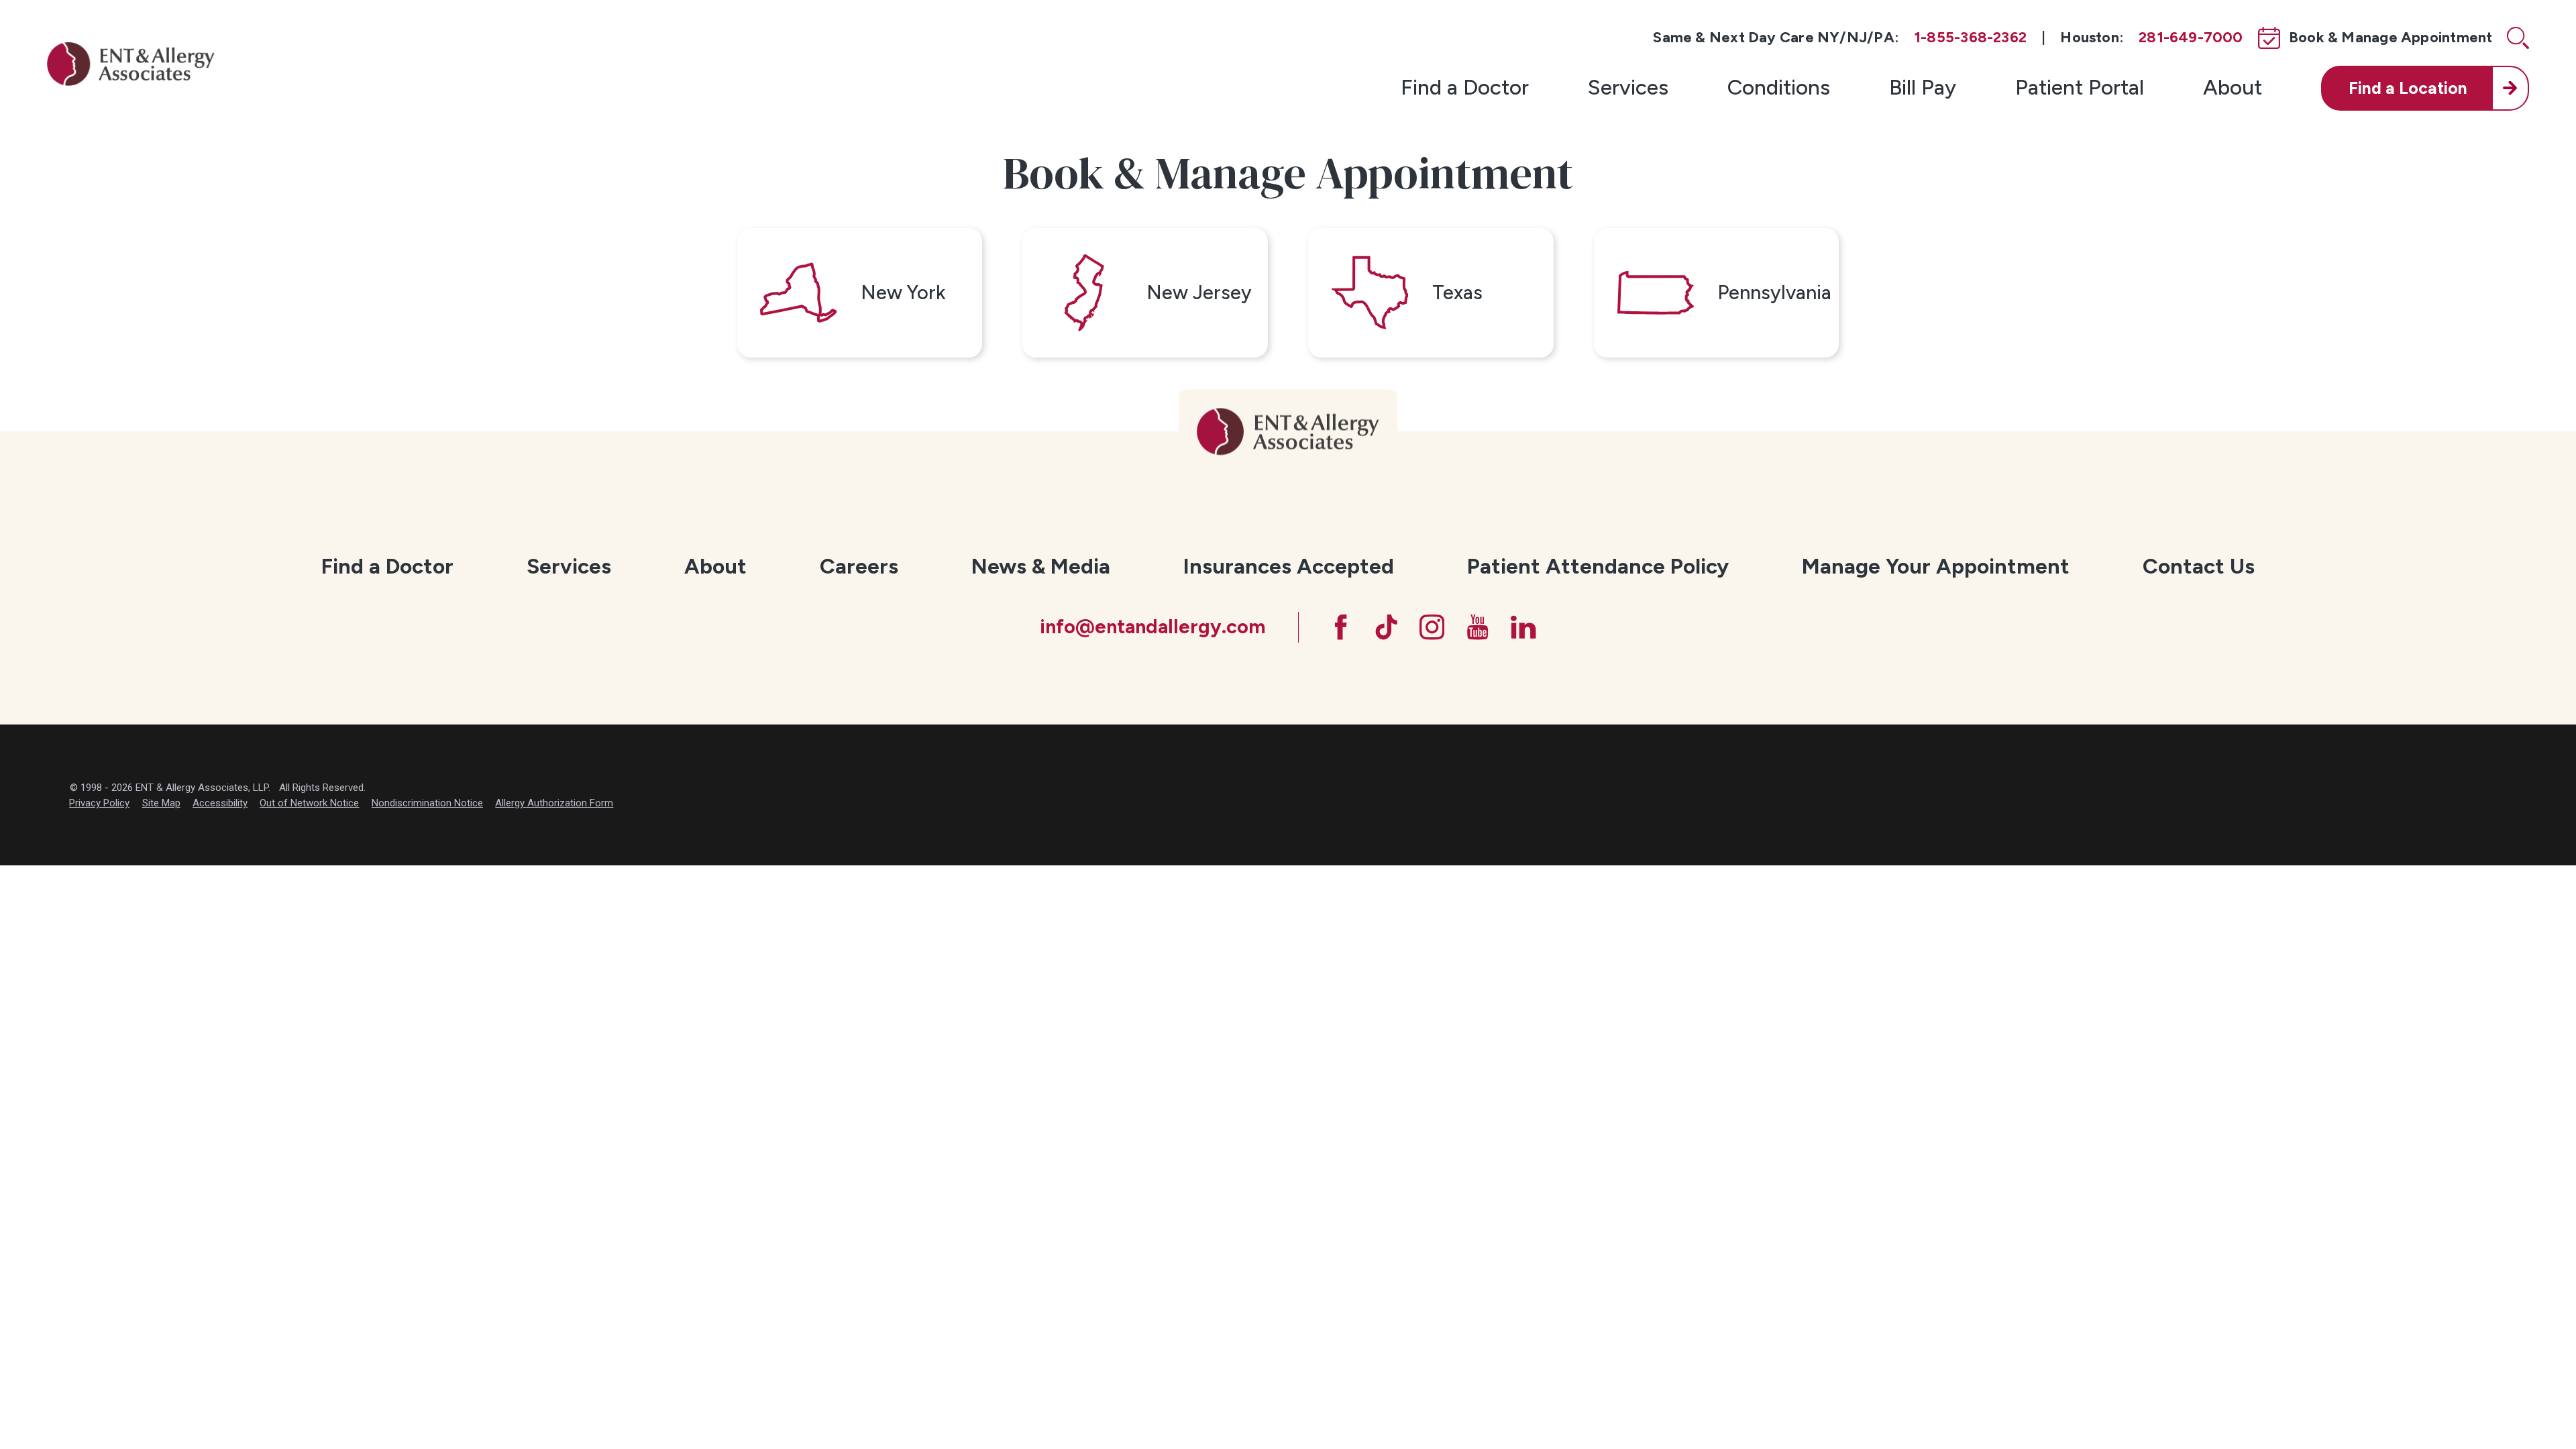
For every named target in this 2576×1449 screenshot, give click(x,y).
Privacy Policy (99, 803)
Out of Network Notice (309, 803)
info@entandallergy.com (1152, 627)
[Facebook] (1341, 627)
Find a (2408, 88)
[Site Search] (2518, 38)
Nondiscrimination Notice (427, 803)
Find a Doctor (1465, 87)
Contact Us (2199, 566)
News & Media (1041, 566)
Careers (859, 566)
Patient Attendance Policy (1598, 566)
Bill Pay (1923, 87)
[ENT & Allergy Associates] (131, 63)
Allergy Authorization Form (554, 803)
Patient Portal (2080, 87)
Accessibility (220, 803)
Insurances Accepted (1289, 566)
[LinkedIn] (1523, 627)
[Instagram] (1432, 627)
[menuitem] (1465, 88)
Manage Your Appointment (1936, 566)
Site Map (161, 803)
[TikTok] (1386, 627)
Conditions (1779, 87)
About (2233, 87)
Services (1628, 87)
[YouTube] (1478, 627)
